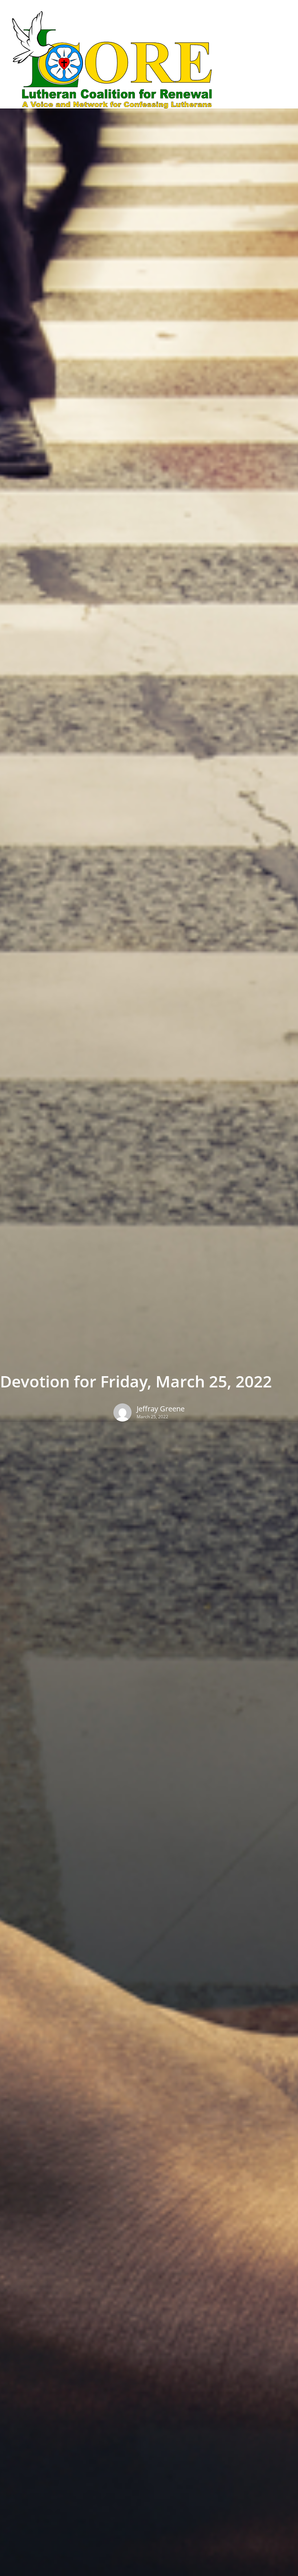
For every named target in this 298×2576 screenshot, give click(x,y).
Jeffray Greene (161, 1409)
